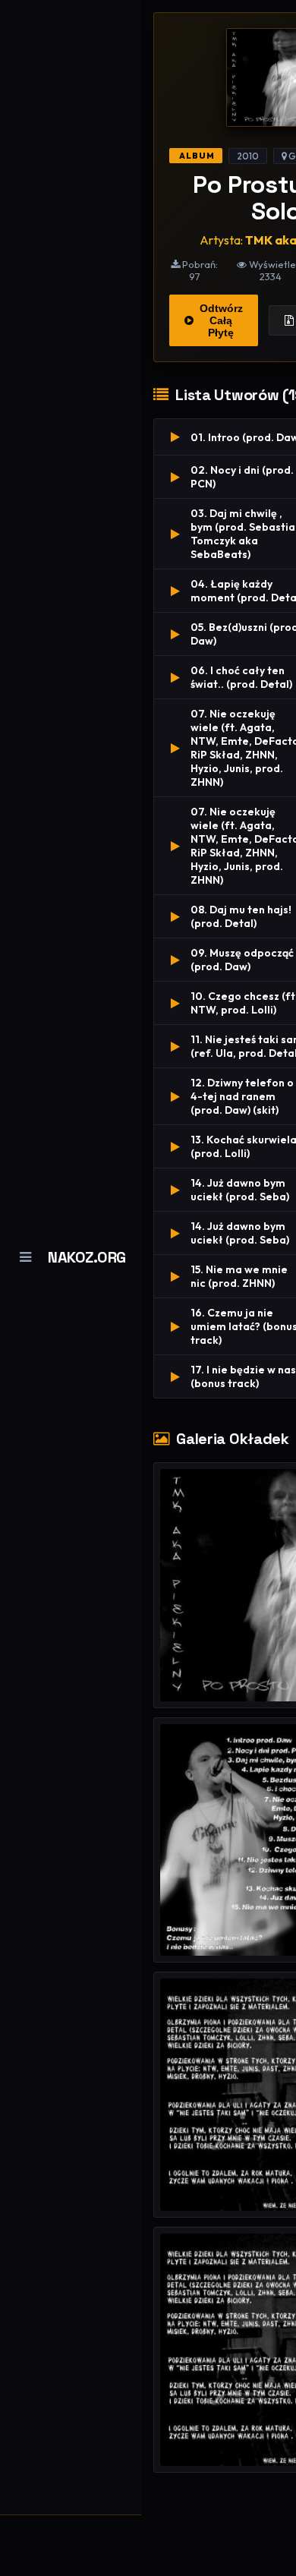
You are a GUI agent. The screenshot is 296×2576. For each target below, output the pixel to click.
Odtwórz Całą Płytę (221, 320)
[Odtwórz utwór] (175, 437)
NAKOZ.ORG (87, 1257)
